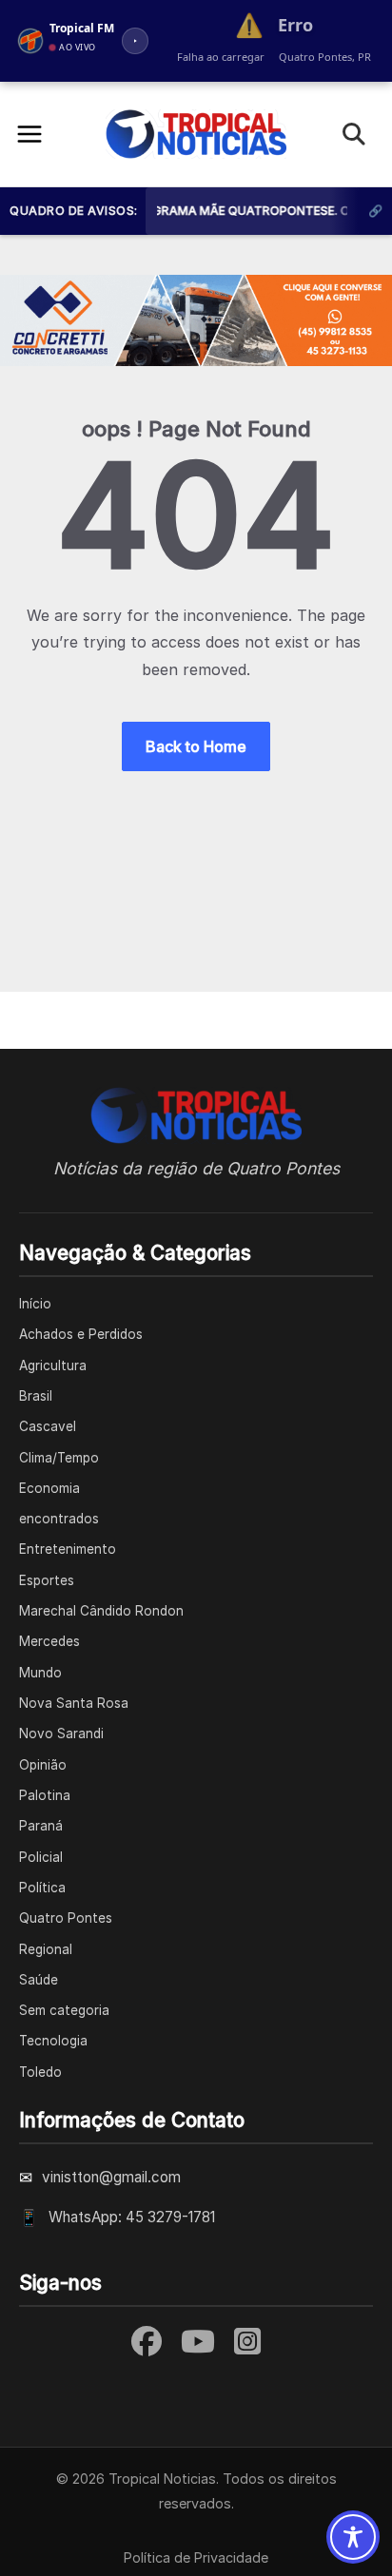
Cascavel (48, 1426)
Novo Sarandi (61, 1733)
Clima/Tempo (59, 1458)
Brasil (36, 1396)
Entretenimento (68, 1549)
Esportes (47, 1580)
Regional (46, 1949)
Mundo (40, 1673)
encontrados (59, 1519)
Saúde (39, 1980)
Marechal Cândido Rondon (101, 1611)
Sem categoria (64, 2010)
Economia (49, 1488)
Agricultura (53, 1365)
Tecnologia (53, 2041)
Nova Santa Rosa (74, 1703)
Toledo (40, 2072)
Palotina (45, 1795)
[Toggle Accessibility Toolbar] (353, 2537)
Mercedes (49, 1641)
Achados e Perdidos (81, 1334)
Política (42, 1888)
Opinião (43, 1765)
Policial (41, 1857)
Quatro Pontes (66, 1918)
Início (35, 1304)
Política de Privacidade (196, 2557)
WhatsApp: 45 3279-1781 (132, 2217)
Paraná (41, 1826)
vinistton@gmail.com (111, 2177)
